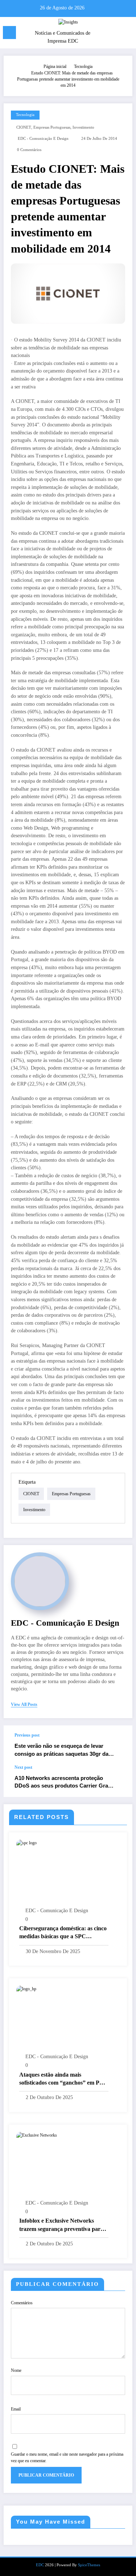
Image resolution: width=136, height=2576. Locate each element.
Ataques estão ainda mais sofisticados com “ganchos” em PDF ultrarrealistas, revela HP (63, 2079)
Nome (16, 2370)
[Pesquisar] (115, 34)
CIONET (24, 127)
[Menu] (9, 33)
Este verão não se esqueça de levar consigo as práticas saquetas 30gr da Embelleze (61, 1750)
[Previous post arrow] (119, 1745)
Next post (23, 1767)
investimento (83, 127)
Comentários (22, 2303)
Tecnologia (25, 115)
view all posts (24, 1704)
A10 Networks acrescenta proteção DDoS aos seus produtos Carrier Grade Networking (64, 1782)
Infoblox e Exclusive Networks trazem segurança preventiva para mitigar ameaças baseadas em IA (61, 2225)
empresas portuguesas (52, 127)
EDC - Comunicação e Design (43, 139)
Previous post (27, 1735)
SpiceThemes (89, 2565)
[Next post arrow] (119, 1781)
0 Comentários (29, 150)
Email (16, 2409)
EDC (40, 2565)
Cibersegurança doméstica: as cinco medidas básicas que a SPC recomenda (63, 1933)
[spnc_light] (127, 34)
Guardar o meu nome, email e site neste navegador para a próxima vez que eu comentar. (67, 2457)
